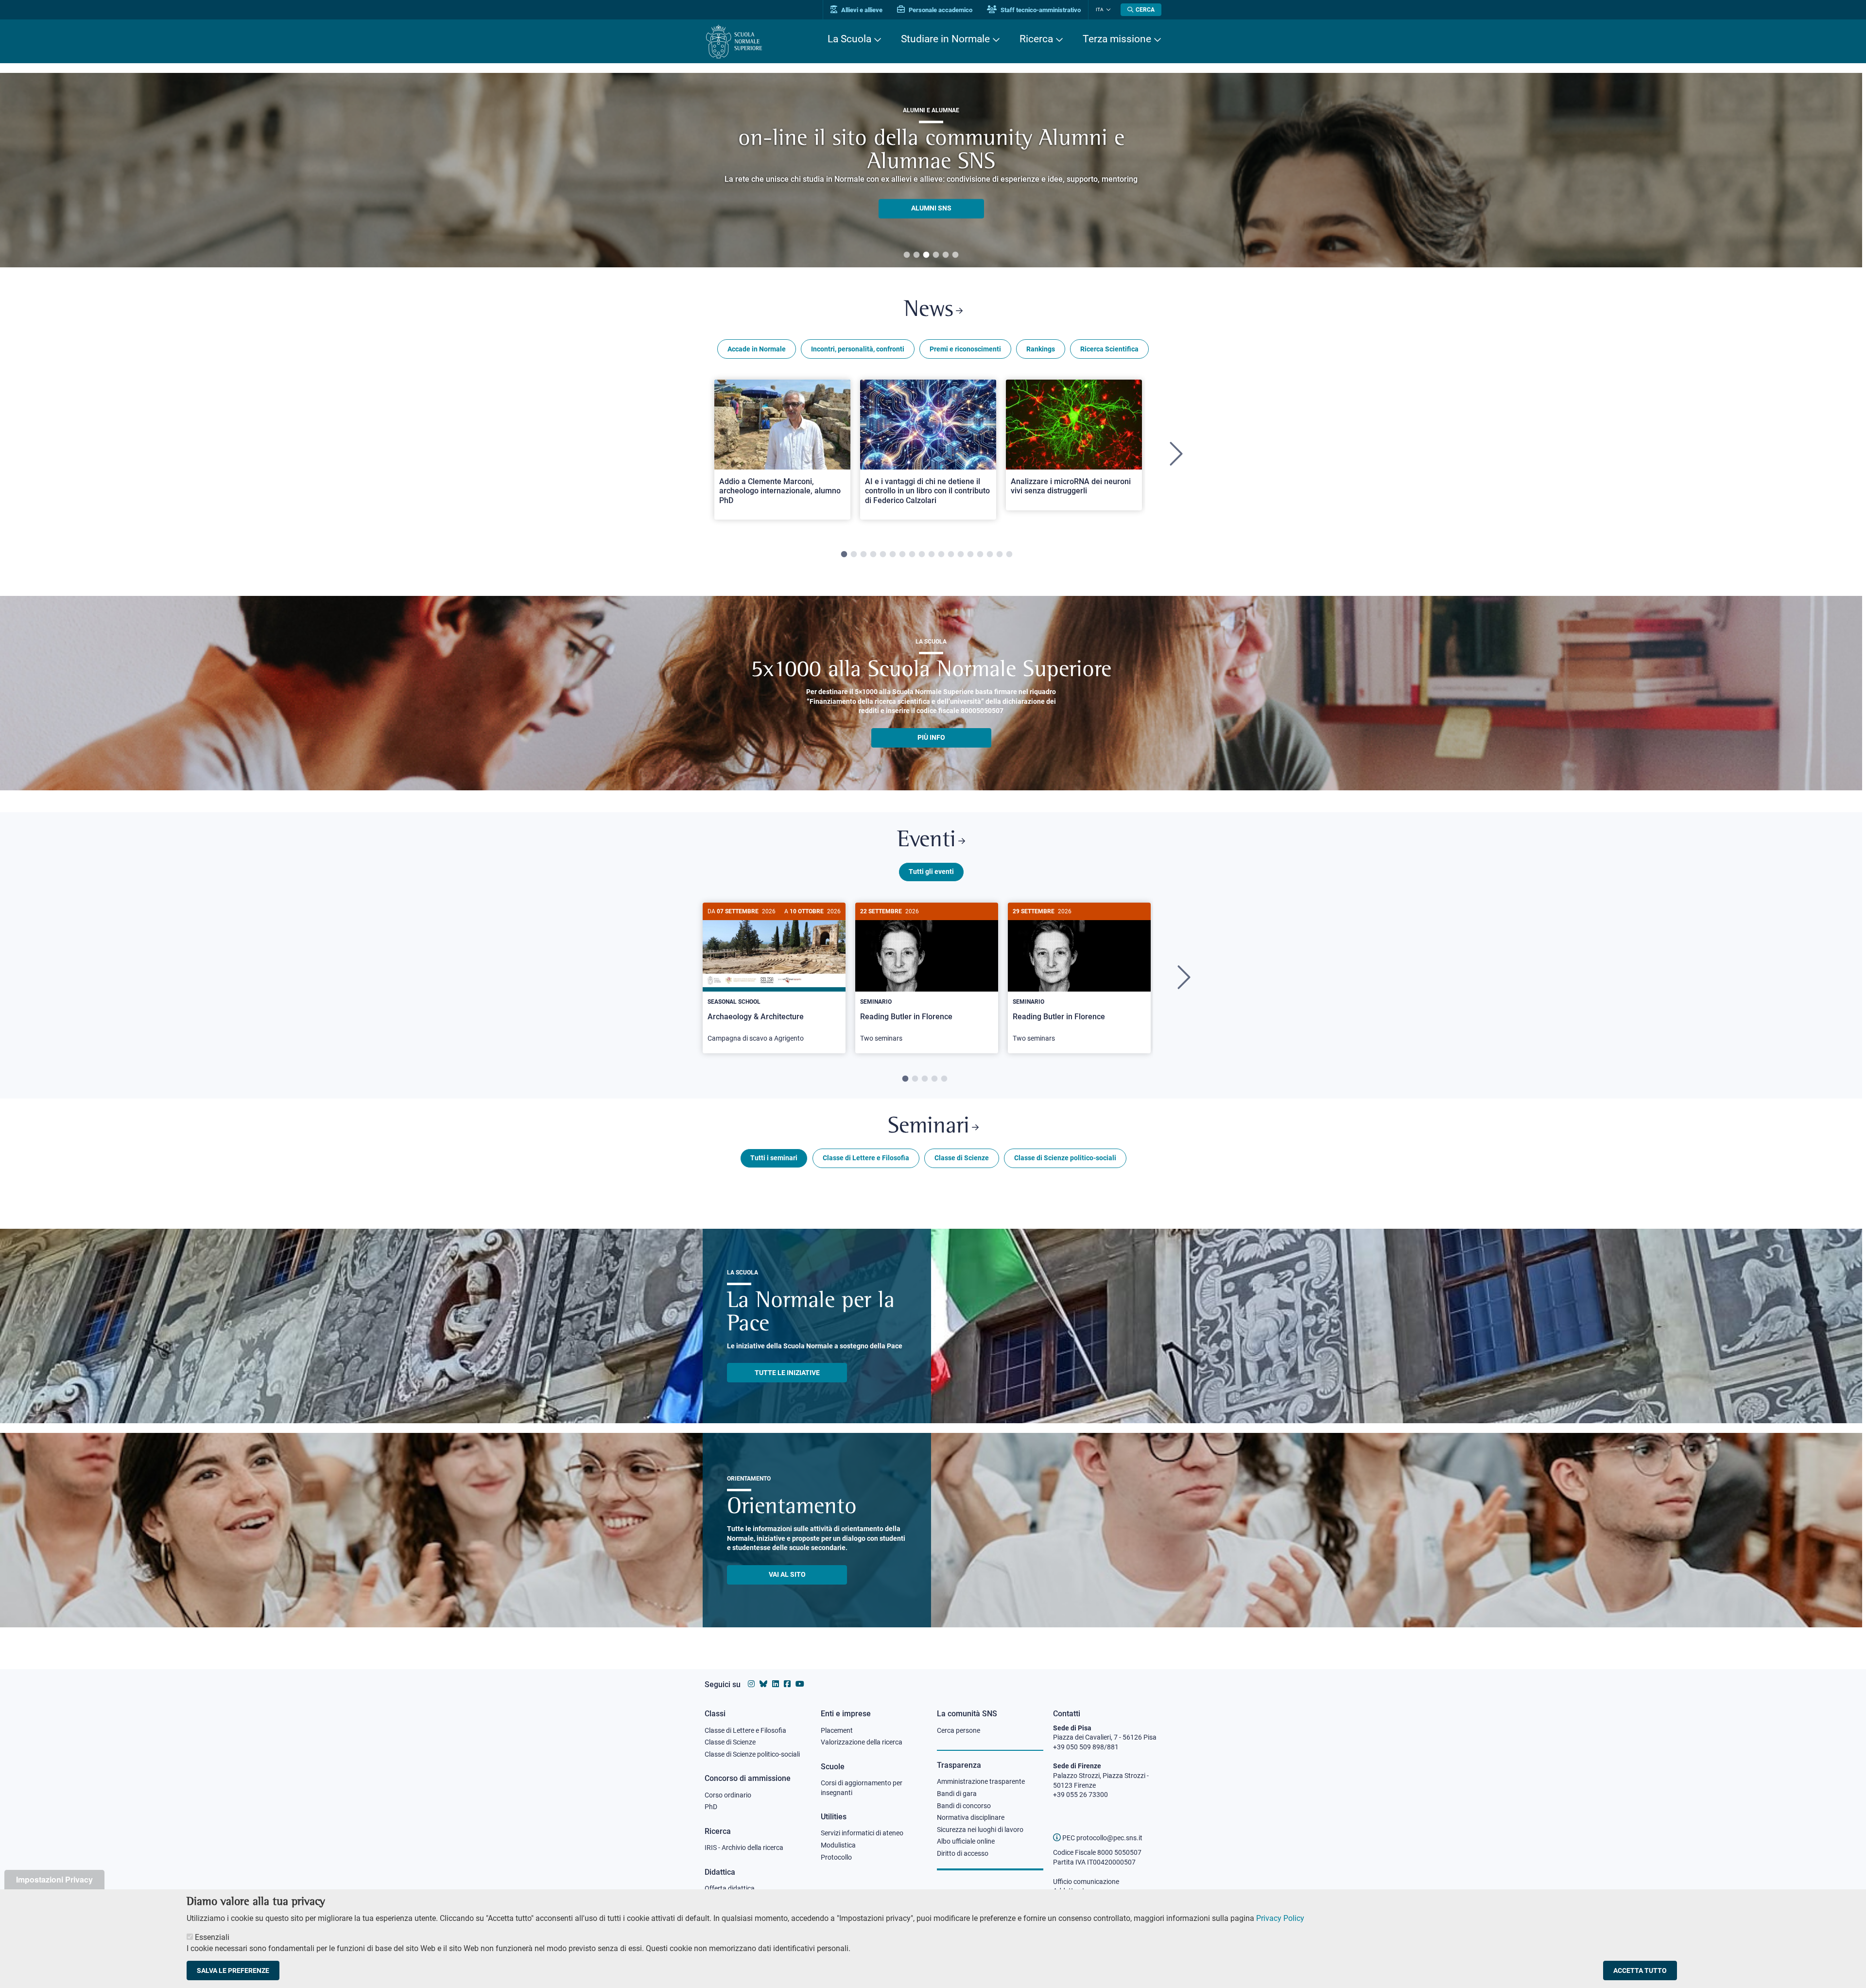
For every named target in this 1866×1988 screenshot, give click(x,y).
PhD (711, 1807)
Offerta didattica (730, 1888)
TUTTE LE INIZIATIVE (787, 1373)
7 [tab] (902, 555)
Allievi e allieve (861, 10)
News (929, 310)
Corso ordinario (728, 1795)
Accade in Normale (757, 349)
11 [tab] (941, 555)
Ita (1100, 9)
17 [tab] (1000, 555)
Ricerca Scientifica (1109, 349)
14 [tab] (970, 555)
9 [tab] (922, 555)
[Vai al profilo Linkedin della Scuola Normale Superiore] (776, 1684)
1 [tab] (907, 255)
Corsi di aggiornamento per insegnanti (862, 1788)
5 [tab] (946, 255)
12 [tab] (951, 555)
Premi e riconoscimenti (965, 349)
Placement (837, 1730)
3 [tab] (926, 255)
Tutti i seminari (774, 1158)
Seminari (929, 1127)
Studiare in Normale (945, 39)
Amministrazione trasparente (981, 1781)
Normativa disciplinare (971, 1817)
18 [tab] (1009, 555)
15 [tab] (980, 555)
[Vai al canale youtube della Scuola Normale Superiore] (800, 1684)
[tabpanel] (931, 170)
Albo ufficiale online (966, 1841)
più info (931, 737)
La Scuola (849, 39)
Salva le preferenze (233, 1971)
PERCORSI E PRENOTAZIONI (931, 196)
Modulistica (838, 1845)
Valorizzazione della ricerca (862, 1742)
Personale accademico (940, 10)
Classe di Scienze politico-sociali (1065, 1158)
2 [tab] (916, 255)
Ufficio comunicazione (1086, 1882)
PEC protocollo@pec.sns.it (1102, 1838)
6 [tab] (955, 255)
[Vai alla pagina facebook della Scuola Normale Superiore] (787, 1684)
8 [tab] (912, 555)
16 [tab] (990, 555)
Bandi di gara (957, 1794)
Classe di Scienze (962, 1158)
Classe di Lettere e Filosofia (866, 1158)
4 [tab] (936, 255)
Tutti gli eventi (931, 872)
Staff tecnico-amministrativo (1040, 10)
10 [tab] (932, 555)
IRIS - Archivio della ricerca (744, 1848)
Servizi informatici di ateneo (862, 1833)
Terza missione (1117, 39)
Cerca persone (959, 1730)
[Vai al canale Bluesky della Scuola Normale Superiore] (763, 1684)
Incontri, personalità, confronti (858, 349)
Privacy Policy (1280, 1918)
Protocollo (836, 1857)
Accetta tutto (1640, 1971)
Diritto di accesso (963, 1853)
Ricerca (1036, 39)
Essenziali (212, 1937)
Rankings (1041, 349)
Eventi (926, 841)
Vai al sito (787, 1574)
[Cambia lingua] (1107, 10)
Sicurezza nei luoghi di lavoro (980, 1830)
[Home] (734, 42)
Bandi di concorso (964, 1806)
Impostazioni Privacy (54, 1879)
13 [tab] (961, 555)
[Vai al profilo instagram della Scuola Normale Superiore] (751, 1684)
